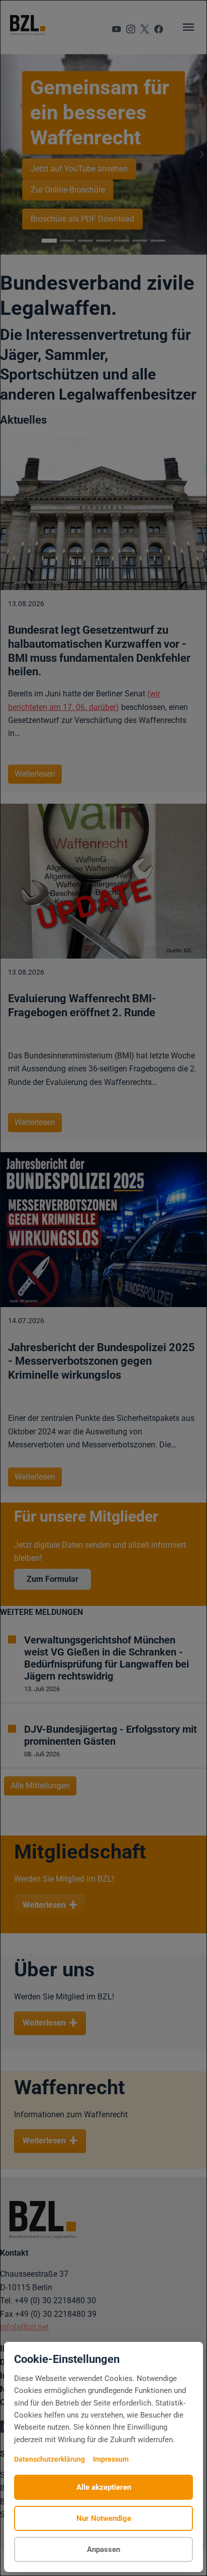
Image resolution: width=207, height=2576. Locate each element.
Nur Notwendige (104, 2518)
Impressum (111, 2459)
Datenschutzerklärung (49, 2459)
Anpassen (103, 2549)
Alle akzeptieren (104, 2487)
